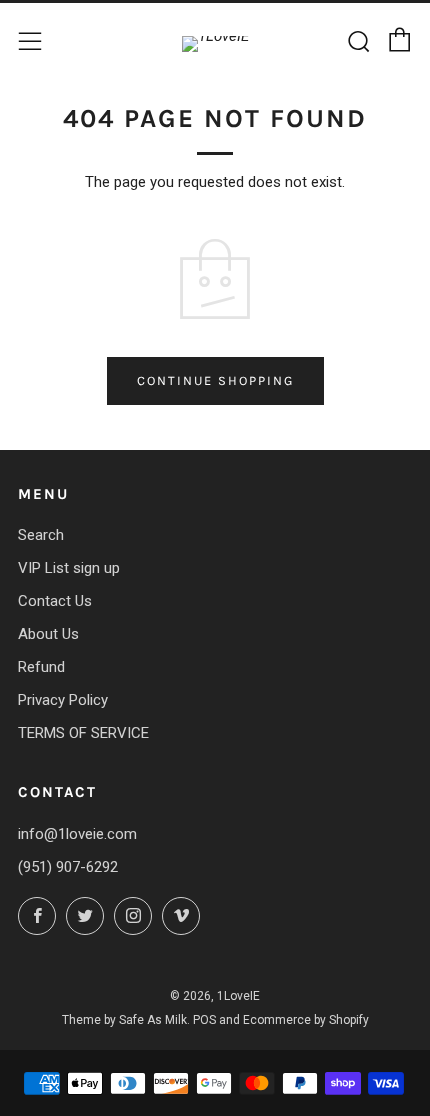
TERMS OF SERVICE (83, 733)
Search (41, 535)
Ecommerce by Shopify (306, 1020)
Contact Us (55, 601)
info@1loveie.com (77, 834)
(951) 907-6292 (68, 867)
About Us (48, 634)
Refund (41, 667)
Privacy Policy (63, 700)
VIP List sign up (69, 568)
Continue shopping (215, 380)
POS (204, 1020)
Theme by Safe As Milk (124, 1020)
